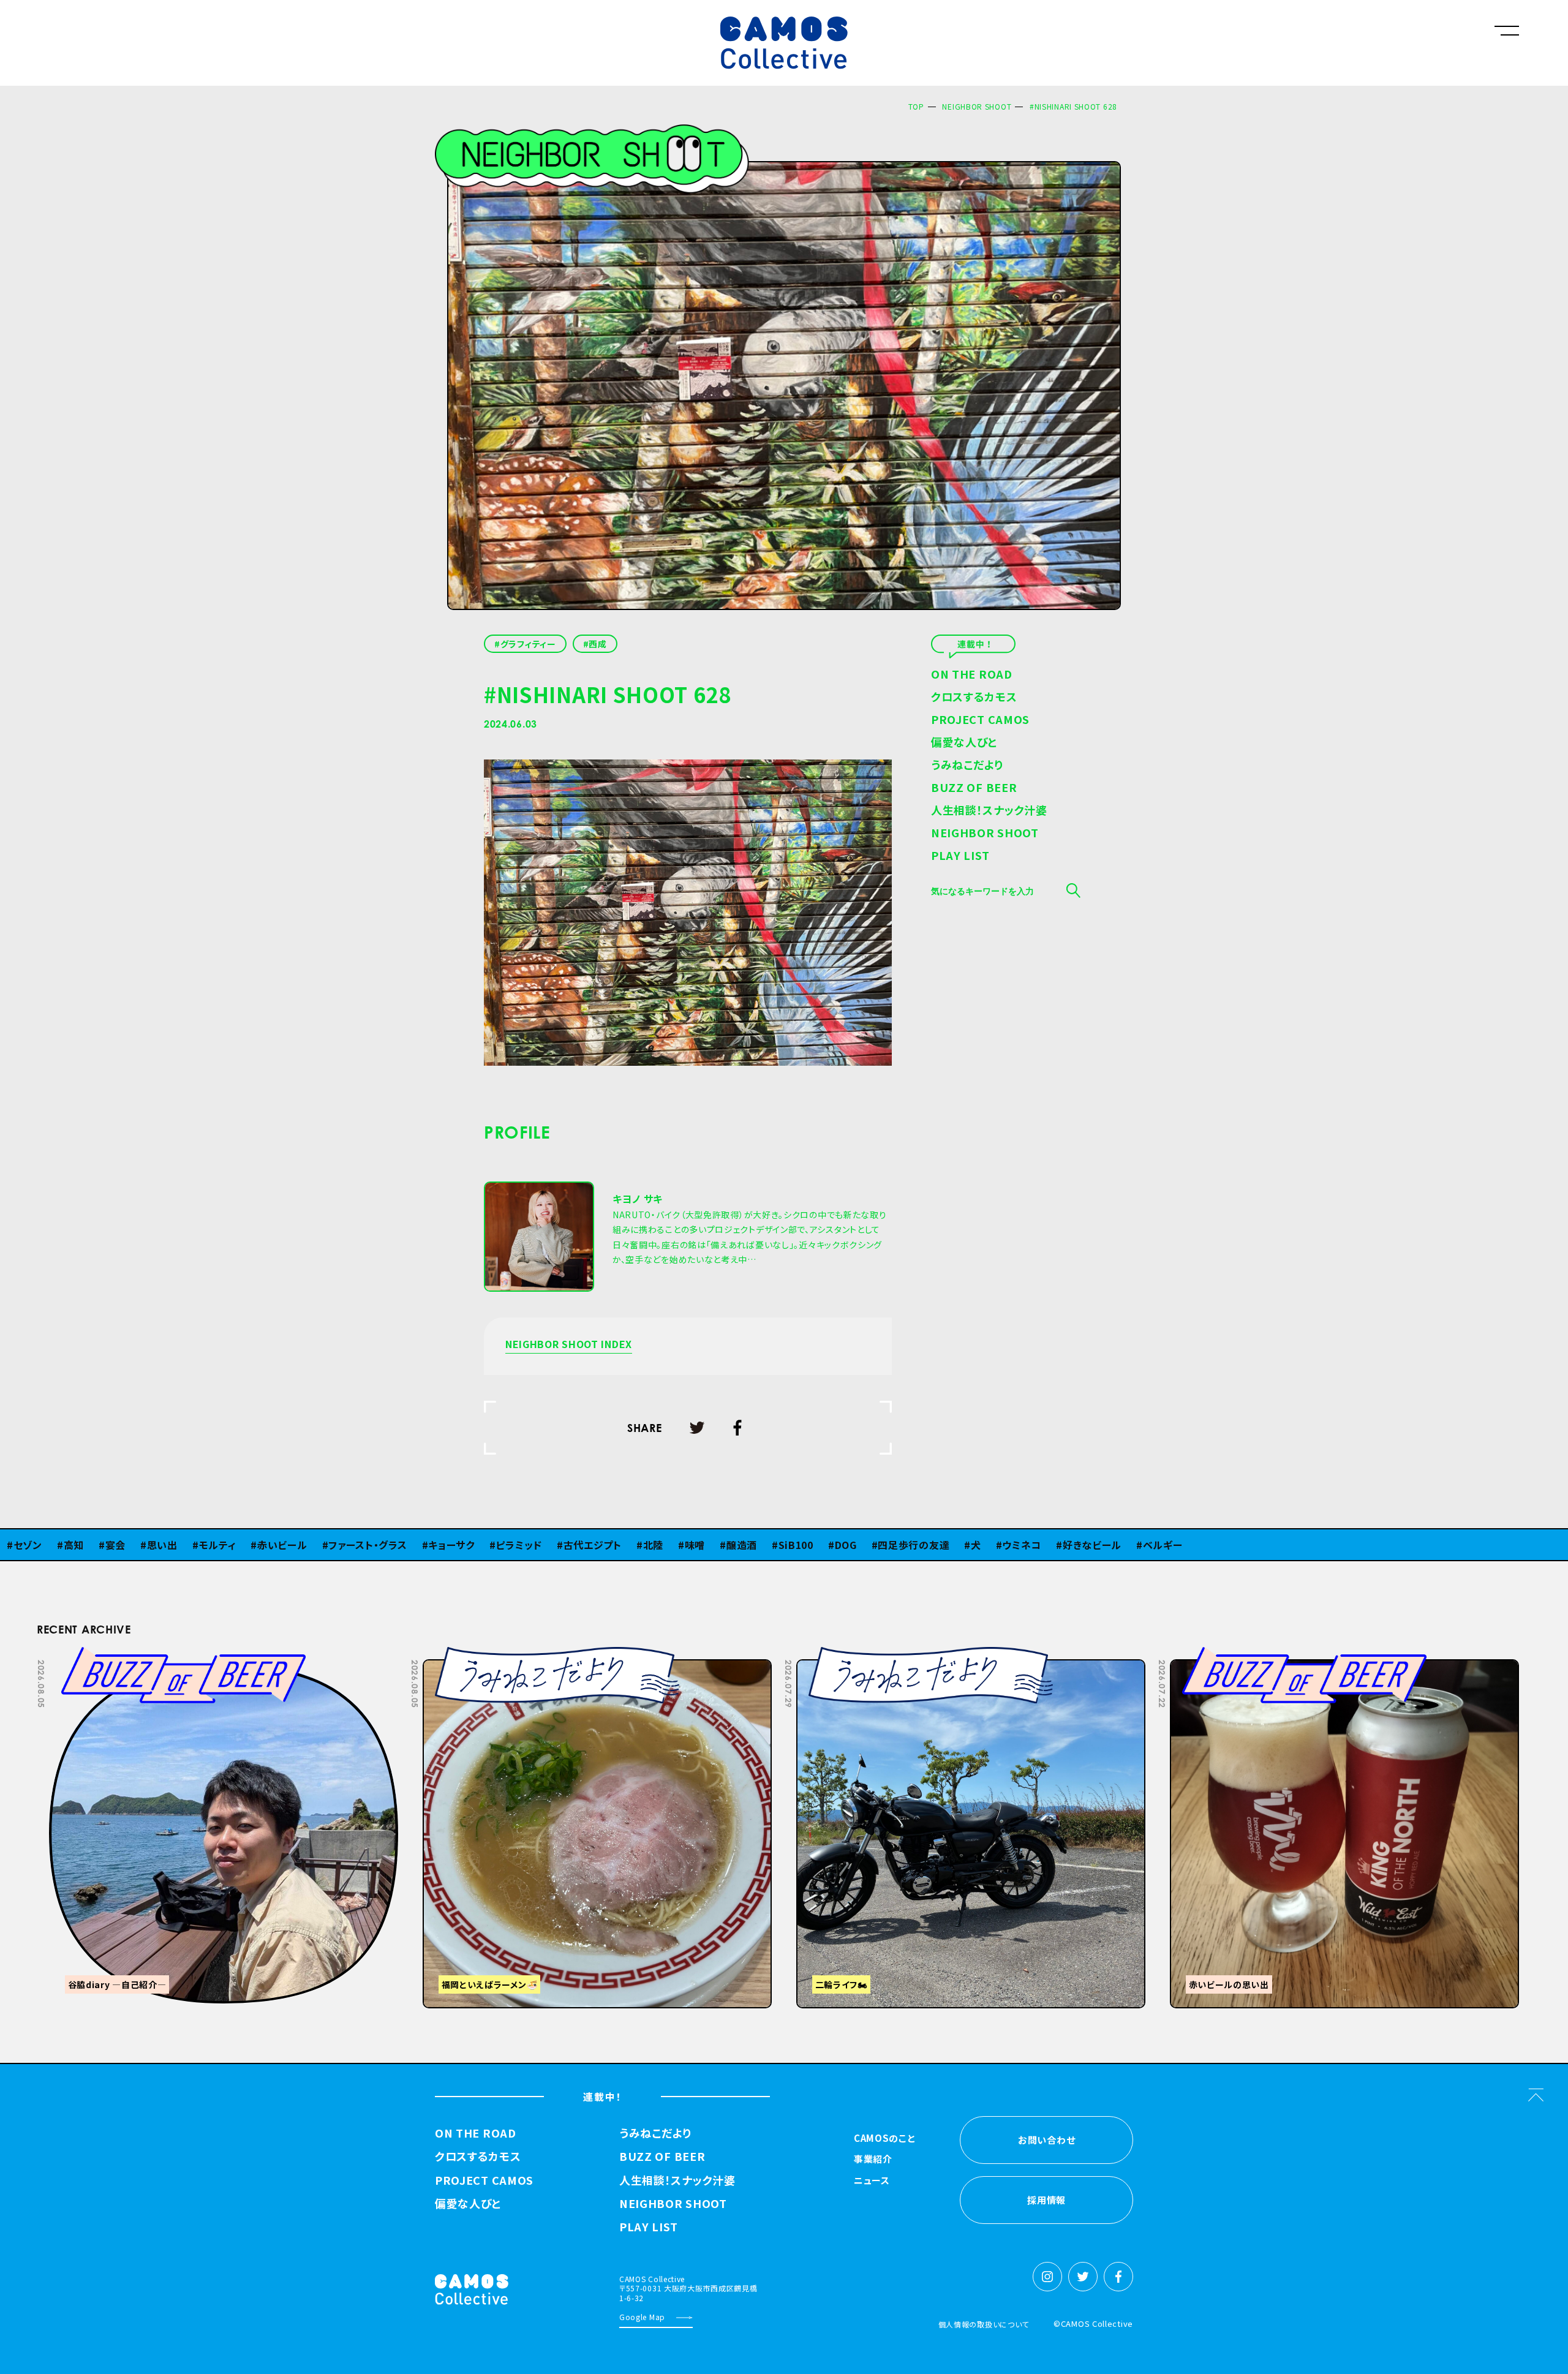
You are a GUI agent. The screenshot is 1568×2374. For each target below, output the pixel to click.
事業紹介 (873, 2160)
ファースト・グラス (286, 1545)
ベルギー (1081, 1545)
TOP (916, 106)
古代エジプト (511, 1545)
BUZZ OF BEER (974, 788)
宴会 (34, 1545)
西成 (597, 644)
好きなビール (1011, 1545)
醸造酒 (660, 1545)
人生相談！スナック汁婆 (989, 811)
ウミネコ (941, 1545)
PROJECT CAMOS (980, 720)
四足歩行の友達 (833, 1545)
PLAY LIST (960, 856)
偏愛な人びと (964, 743)
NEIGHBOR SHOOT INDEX (569, 1345)
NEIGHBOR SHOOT (977, 106)
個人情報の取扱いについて (984, 2324)
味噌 (613, 1545)
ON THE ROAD (972, 675)
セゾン (1136, 1545)
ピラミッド (438, 1545)
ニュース (872, 2181)
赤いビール (201, 1545)
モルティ (136, 1545)
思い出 (81, 1545)
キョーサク (370, 1545)
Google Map (642, 2317)
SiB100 (714, 1545)
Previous (1330, 1656)
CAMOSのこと (885, 2139)
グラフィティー (528, 644)
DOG (764, 1545)
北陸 (572, 1545)
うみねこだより (967, 766)
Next (1361, 1656)
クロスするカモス (974, 698)
